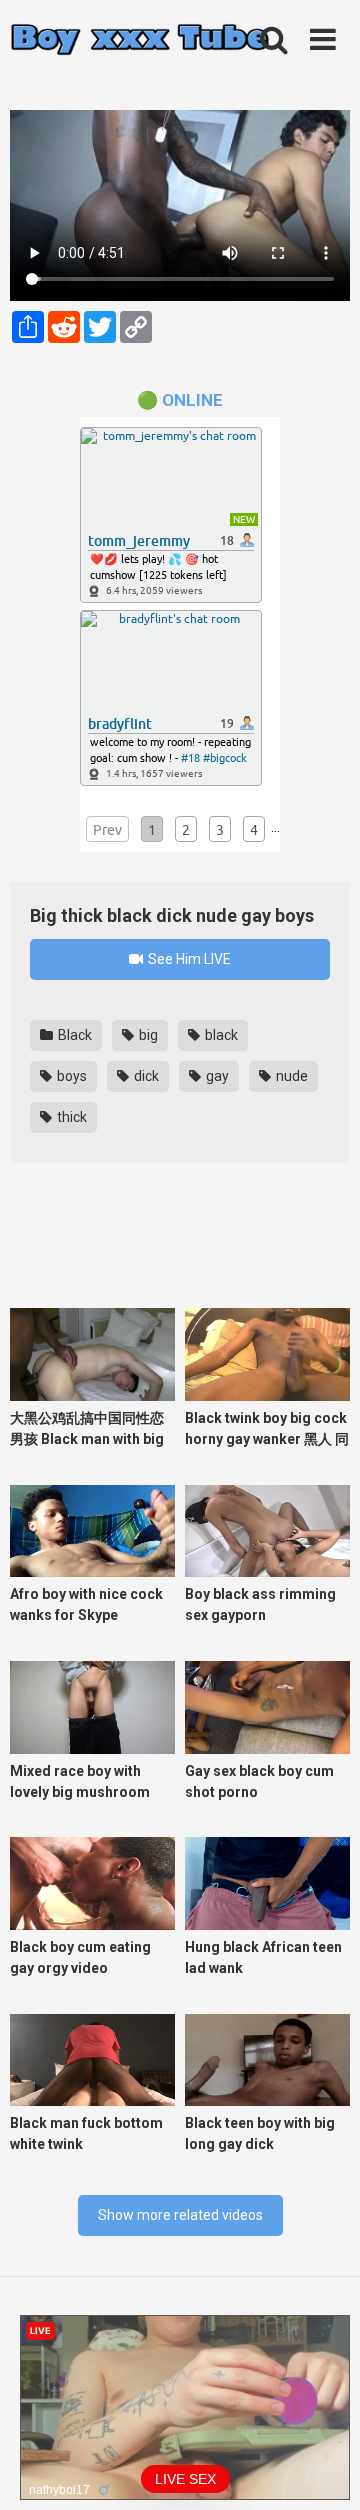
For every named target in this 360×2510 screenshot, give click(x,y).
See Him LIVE (188, 959)
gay (216, 1076)
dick (145, 1076)
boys (70, 1076)
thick (70, 1117)
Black (73, 1035)
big (147, 1035)
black (220, 1035)
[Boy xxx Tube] (140, 40)
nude (290, 1076)
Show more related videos (180, 2215)
